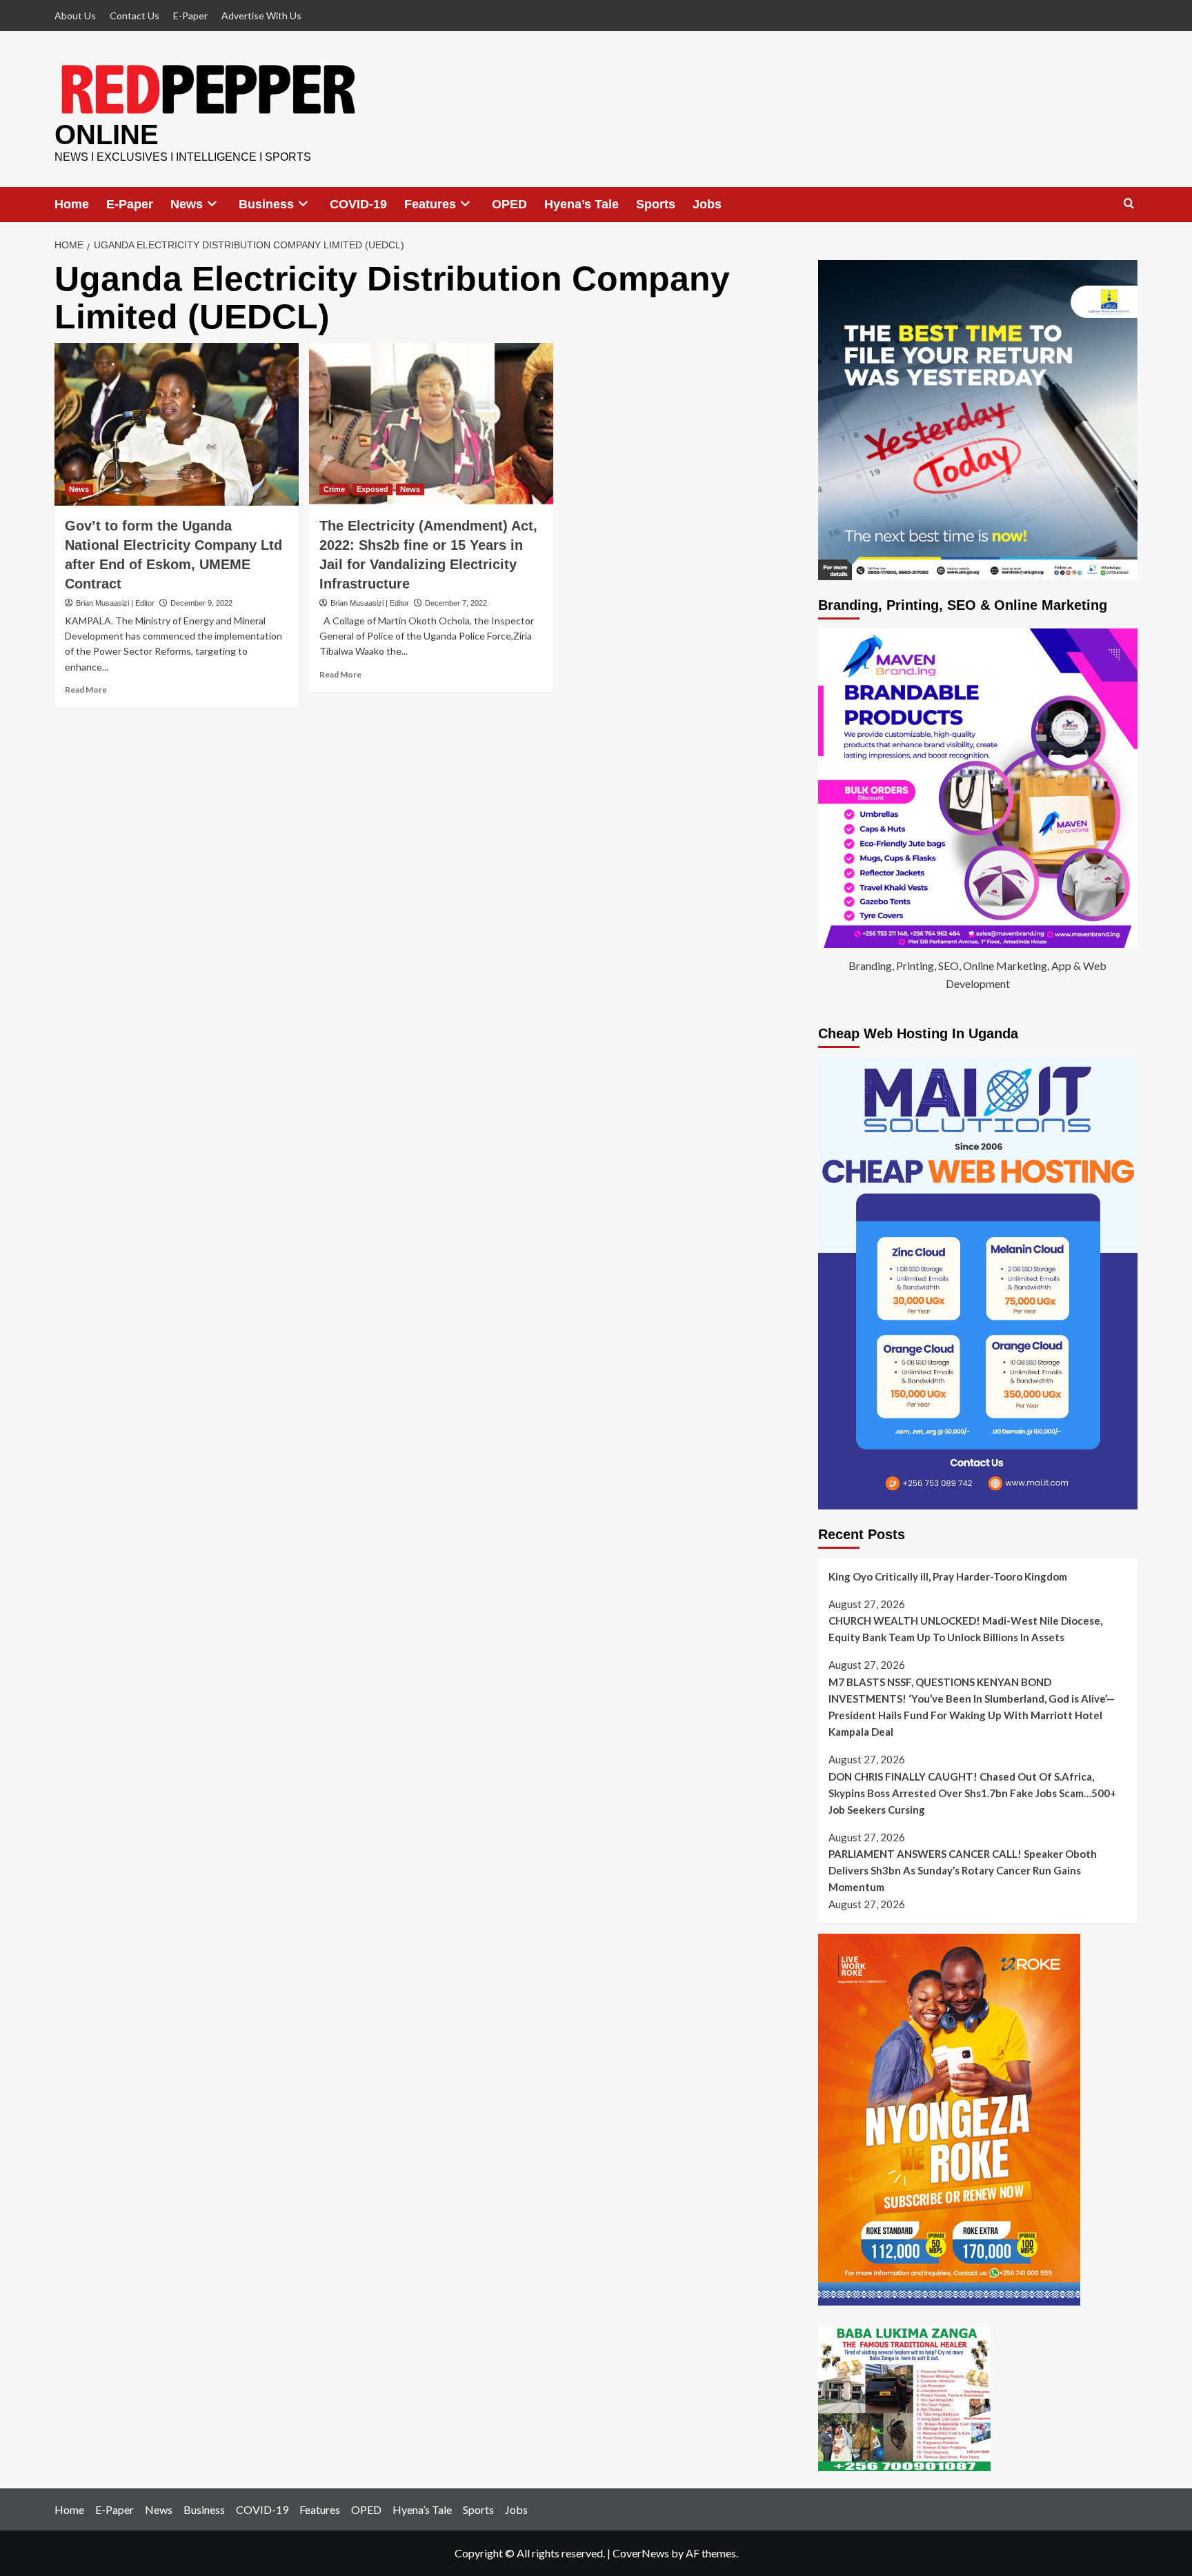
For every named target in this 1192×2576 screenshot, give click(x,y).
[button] (1129, 204)
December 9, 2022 (201, 603)
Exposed (372, 489)
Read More (86, 690)
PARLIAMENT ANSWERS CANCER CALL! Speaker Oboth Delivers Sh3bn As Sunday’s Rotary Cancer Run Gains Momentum (963, 1870)
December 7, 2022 (456, 603)
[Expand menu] (212, 204)
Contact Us (135, 16)
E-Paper (190, 16)
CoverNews (641, 2553)
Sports (656, 204)
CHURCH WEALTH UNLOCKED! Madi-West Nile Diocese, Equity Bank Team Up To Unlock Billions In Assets (965, 1629)
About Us (75, 16)
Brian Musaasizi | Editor (115, 603)
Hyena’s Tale (582, 204)
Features (430, 204)
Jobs (707, 204)
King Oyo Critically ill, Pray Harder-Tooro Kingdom (948, 1576)
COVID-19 (358, 204)
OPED (509, 204)
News (187, 204)
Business (266, 204)
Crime (334, 489)
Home (72, 204)
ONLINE (107, 135)
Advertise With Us (261, 16)
